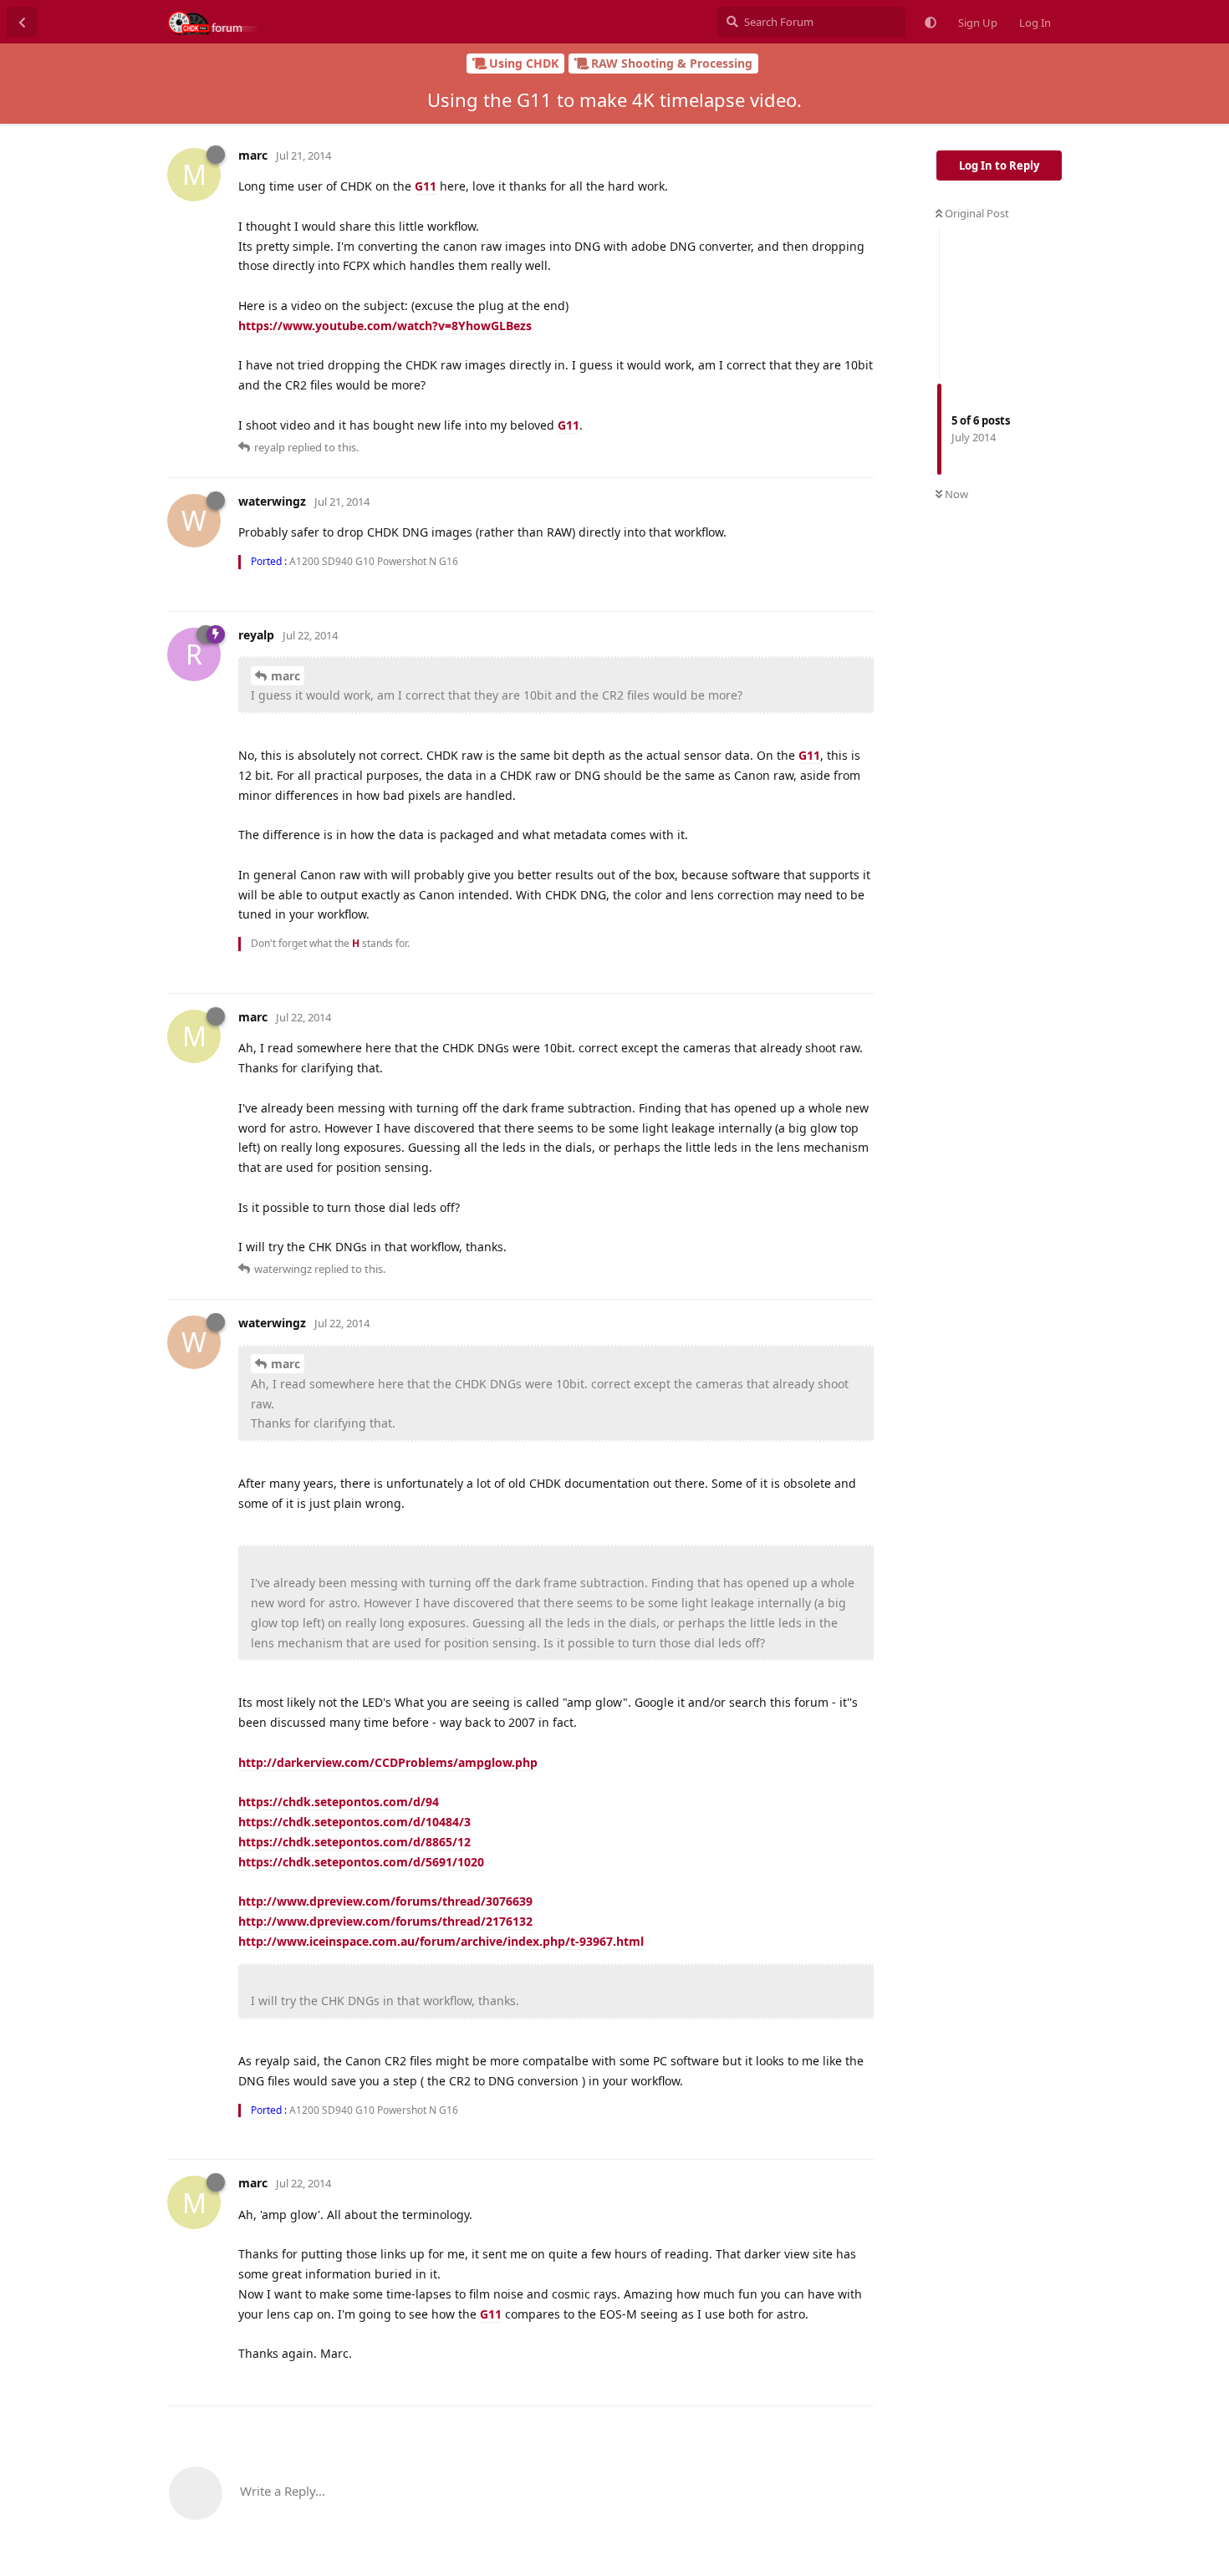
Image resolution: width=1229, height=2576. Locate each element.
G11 (426, 186)
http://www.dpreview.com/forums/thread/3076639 (385, 1901)
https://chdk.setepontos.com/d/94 (339, 1802)
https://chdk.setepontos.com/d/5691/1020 (361, 1862)
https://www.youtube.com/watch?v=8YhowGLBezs (385, 326)
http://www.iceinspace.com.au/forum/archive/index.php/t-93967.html (441, 1941)
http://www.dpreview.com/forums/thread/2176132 (385, 1921)
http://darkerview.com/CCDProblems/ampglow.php (388, 1762)
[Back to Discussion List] (22, 22)
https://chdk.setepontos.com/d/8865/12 (354, 1842)
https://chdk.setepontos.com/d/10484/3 (354, 1822)
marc (286, 676)
